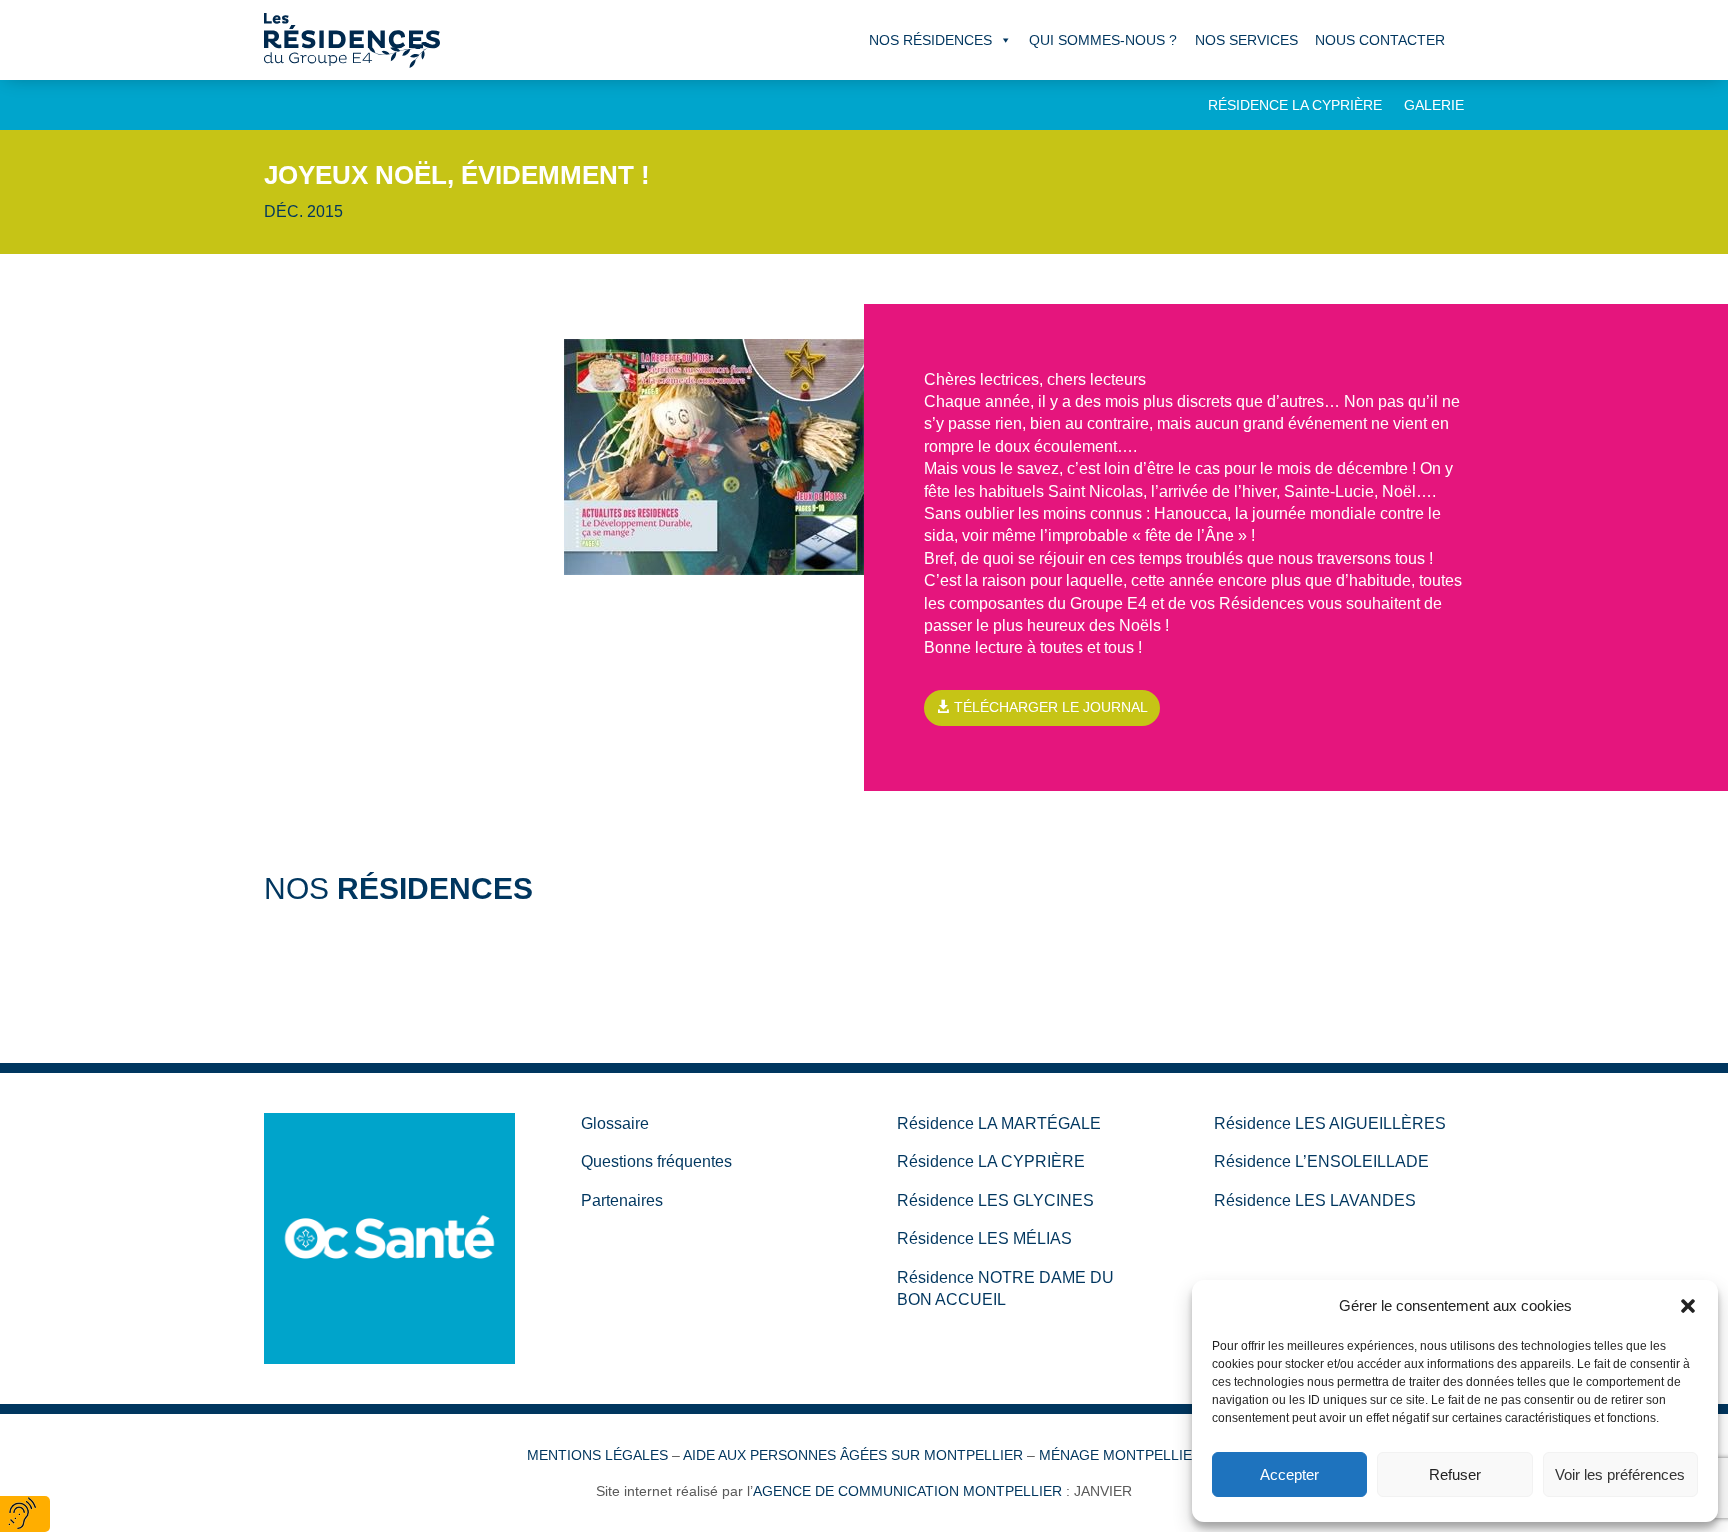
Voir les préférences (1620, 1474)
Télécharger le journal (1051, 707)
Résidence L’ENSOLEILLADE (1321, 1161)
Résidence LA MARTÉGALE (999, 1123)
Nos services (1246, 40)
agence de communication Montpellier (907, 1491)
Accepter (1289, 1474)
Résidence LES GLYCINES (995, 1200)
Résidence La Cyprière (1295, 105)
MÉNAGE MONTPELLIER (1120, 1455)
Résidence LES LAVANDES (1315, 1200)
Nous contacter (1380, 40)
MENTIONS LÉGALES (597, 1455)
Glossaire (615, 1123)
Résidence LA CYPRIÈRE (991, 1161)
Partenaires (622, 1200)
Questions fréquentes (656, 1161)
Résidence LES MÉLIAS (984, 1238)
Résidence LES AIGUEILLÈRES (1330, 1123)
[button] (1688, 1306)
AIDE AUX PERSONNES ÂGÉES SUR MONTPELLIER (853, 1455)
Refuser (1455, 1474)
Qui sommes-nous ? (1103, 40)
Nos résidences (930, 40)
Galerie (1434, 105)
